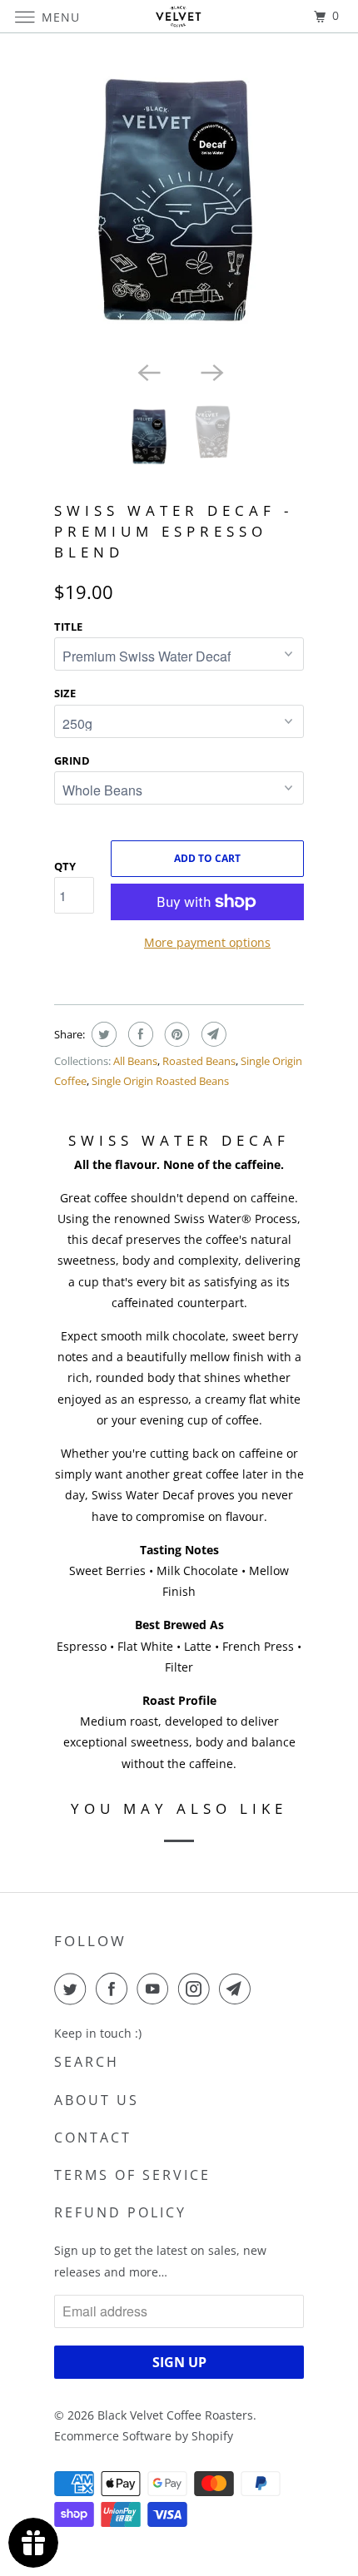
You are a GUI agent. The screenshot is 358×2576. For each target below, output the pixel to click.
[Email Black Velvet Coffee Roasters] (238, 1989)
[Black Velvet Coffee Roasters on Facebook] (115, 1989)
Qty (65, 866)
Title (68, 627)
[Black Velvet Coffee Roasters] (179, 16)
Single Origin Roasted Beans (160, 1081)
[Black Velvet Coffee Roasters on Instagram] (197, 1989)
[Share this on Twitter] (102, 1034)
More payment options (207, 942)
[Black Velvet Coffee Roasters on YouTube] (156, 1989)
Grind (72, 760)
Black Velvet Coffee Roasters (175, 2415)
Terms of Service (132, 2175)
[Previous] (147, 371)
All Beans (135, 1061)
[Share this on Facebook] (139, 1034)
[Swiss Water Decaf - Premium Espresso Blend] (179, 201)
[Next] (211, 371)
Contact (93, 2138)
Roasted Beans (199, 1061)
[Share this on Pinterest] (175, 1034)
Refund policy (120, 2212)
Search (87, 2062)
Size (65, 693)
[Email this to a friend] (212, 1034)
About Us (97, 2100)
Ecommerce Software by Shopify (144, 2436)
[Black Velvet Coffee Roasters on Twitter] (73, 1989)
